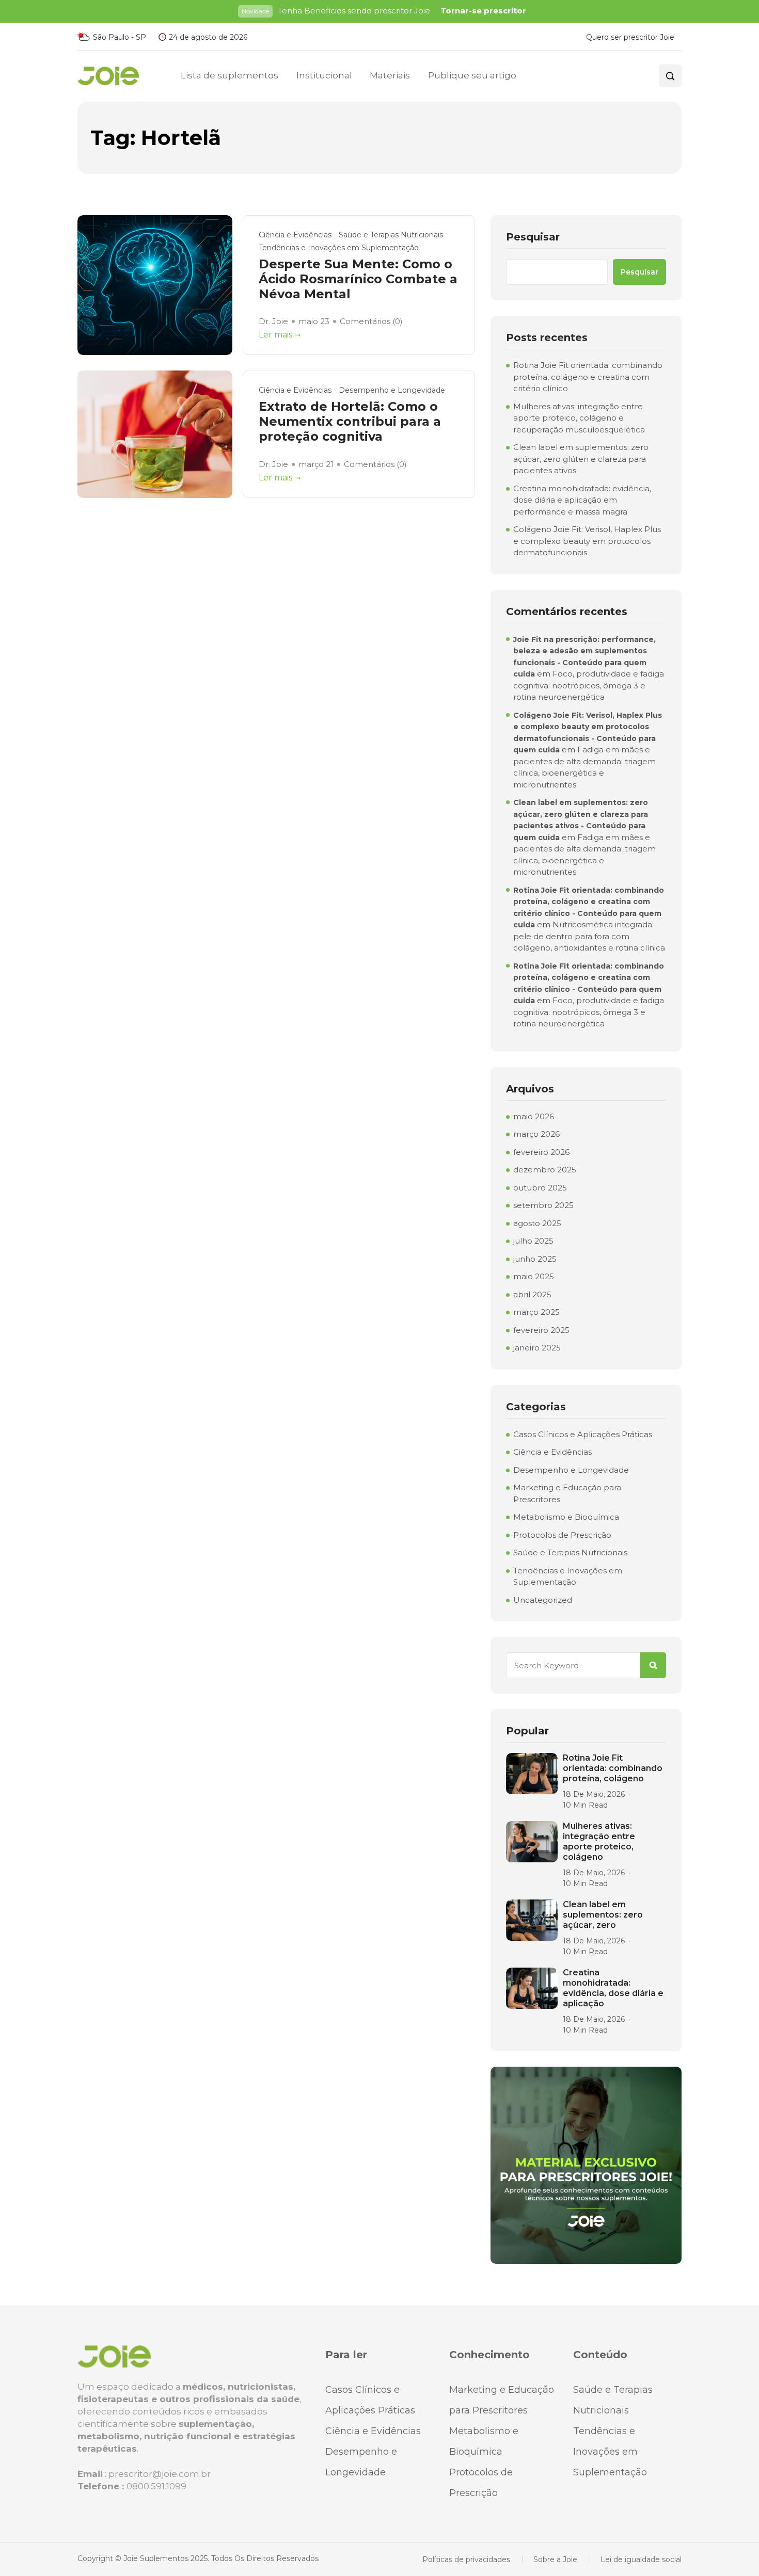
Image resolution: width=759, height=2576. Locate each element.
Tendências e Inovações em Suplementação (339, 248)
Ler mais (275, 335)
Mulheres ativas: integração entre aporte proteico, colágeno (599, 1841)
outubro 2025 (540, 1188)
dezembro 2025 (545, 1170)
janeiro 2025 (537, 1348)
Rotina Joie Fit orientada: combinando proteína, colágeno (613, 1768)
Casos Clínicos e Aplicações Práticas (583, 1434)
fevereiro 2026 (541, 1152)
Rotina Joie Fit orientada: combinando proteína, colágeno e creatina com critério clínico (588, 377)
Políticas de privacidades (466, 2559)
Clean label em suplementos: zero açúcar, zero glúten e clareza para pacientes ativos (581, 459)
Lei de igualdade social (641, 2559)
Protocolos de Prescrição (562, 1535)
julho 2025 (533, 1241)
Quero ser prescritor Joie (630, 37)
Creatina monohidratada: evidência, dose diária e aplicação (613, 1988)
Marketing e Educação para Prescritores (567, 1493)
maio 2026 (534, 1116)
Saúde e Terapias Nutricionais (391, 235)
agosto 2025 (537, 1223)
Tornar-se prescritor (483, 11)
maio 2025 (534, 1276)
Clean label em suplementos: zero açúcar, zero (603, 1915)
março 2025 (536, 1312)
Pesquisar (533, 237)
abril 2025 (532, 1294)
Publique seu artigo (472, 75)
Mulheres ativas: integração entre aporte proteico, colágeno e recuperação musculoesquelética (579, 418)
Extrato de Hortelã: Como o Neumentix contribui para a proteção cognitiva (350, 422)
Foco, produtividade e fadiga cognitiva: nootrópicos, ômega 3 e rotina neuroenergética (589, 685)
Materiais (390, 75)
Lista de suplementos (230, 75)
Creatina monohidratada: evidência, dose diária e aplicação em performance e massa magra (582, 500)
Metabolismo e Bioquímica (566, 1517)
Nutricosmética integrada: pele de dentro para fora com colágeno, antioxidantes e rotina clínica (589, 936)
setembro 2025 (543, 1205)
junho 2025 (535, 1259)
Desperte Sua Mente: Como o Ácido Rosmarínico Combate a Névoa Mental (358, 279)
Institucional (324, 75)
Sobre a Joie (555, 2559)
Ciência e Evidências (295, 235)
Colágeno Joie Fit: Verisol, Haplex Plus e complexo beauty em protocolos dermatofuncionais (587, 541)
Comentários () (371, 321)
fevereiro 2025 (541, 1330)
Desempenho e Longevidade (392, 390)
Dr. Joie (273, 321)
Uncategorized (543, 1600)
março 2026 (536, 1134)
